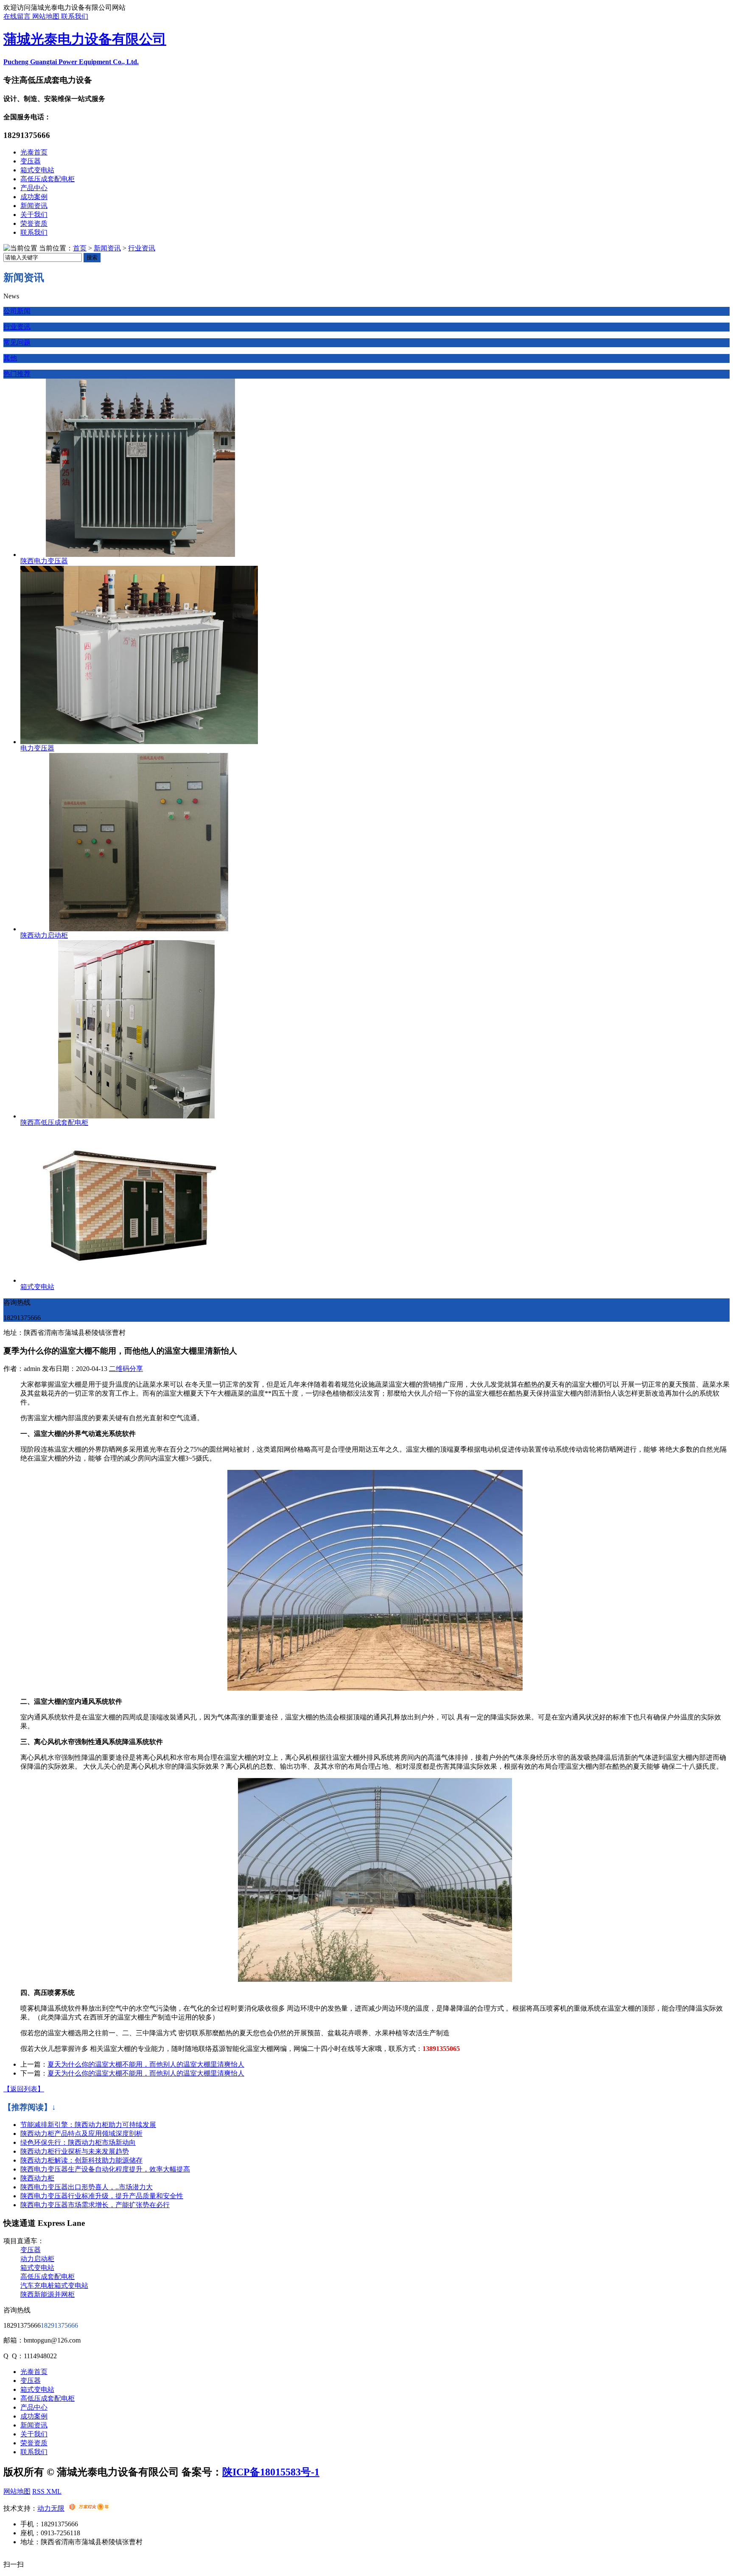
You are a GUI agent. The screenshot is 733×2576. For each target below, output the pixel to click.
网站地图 (47, 16)
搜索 (92, 257)
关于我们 (34, 215)
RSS (39, 2491)
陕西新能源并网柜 (48, 2294)
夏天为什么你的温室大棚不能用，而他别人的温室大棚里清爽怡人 (146, 2064)
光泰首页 (34, 152)
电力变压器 (37, 748)
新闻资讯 (34, 206)
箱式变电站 (37, 170)
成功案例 (34, 197)
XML (54, 2491)
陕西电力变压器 (44, 561)
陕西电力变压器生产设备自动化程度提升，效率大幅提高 (105, 2169)
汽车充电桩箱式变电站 (54, 2285)
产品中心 (34, 188)
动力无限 (51, 2508)
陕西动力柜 (37, 2178)
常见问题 (17, 342)
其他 (10, 358)
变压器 (31, 161)
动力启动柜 (37, 2259)
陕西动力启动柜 (44, 935)
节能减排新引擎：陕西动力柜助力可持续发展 (88, 2125)
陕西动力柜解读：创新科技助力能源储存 (81, 2160)
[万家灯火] (89, 2508)
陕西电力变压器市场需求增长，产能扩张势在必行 (95, 2205)
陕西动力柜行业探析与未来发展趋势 (75, 2151)
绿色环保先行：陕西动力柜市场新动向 (78, 2142)
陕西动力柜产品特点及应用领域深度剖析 (81, 2134)
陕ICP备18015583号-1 (271, 2472)
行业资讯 (142, 248)
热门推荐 (17, 374)
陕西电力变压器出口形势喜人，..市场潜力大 (87, 2187)
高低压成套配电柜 (48, 179)
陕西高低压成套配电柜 (54, 1122)
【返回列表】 (24, 2089)
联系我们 (75, 16)
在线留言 (18, 16)
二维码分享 (126, 1369)
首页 (80, 248)
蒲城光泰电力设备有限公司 (85, 39)
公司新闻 (17, 311)
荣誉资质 (34, 223)
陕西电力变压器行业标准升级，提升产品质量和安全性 (102, 2196)
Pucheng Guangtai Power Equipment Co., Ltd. (71, 62)
